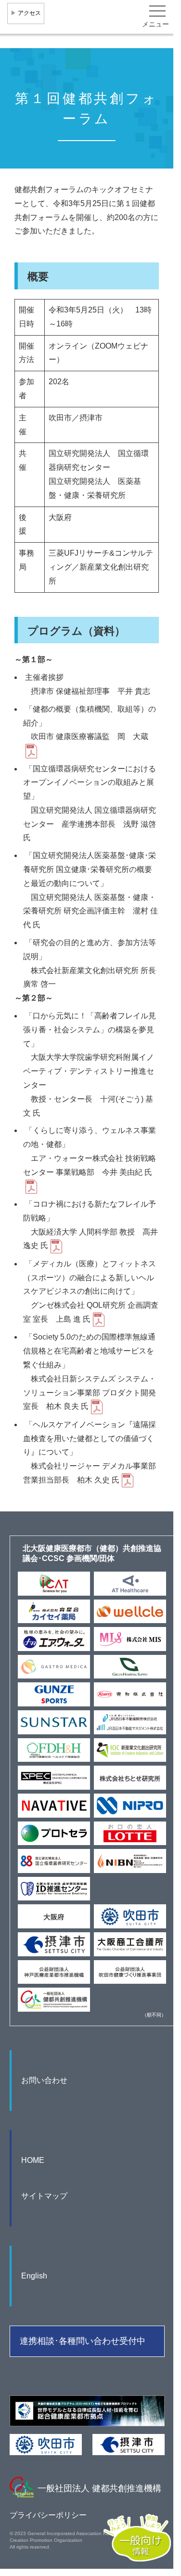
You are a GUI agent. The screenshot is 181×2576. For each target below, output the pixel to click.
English (34, 2276)
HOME (33, 2160)
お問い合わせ (44, 2080)
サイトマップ (44, 2196)
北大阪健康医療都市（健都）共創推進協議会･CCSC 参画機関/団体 (92, 1553)
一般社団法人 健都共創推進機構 (99, 2488)
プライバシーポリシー (48, 2515)
